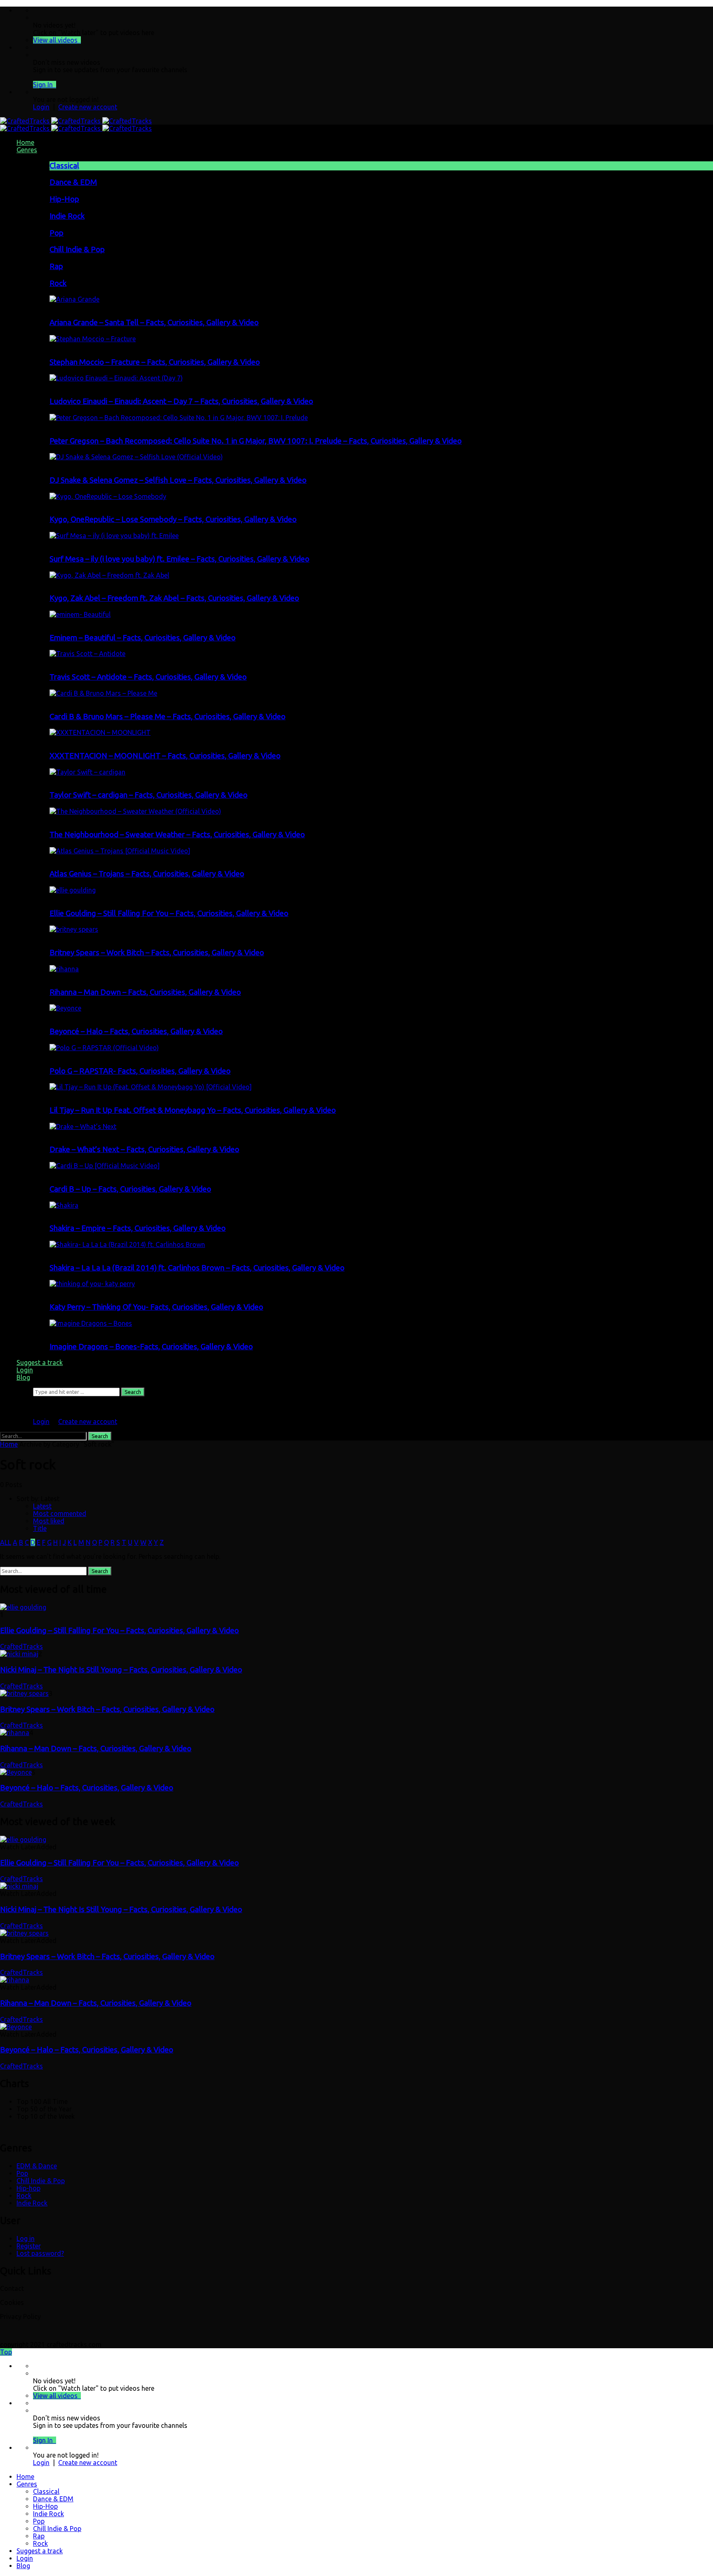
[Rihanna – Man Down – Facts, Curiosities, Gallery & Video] (64, 969)
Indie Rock (67, 216)
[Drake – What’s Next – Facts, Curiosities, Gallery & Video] (83, 1126)
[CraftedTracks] (76, 121)
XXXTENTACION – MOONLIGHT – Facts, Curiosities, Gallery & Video (165, 756)
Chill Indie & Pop (77, 249)
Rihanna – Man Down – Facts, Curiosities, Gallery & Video (145, 992)
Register (29, 2246)
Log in (26, 2238)
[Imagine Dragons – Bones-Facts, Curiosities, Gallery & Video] (91, 1323)
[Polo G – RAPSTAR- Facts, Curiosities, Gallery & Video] (104, 1048)
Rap (56, 266)
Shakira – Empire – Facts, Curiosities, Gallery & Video (138, 1228)
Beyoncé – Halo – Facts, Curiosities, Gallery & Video (136, 1031)
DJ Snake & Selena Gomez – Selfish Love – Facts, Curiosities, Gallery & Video (178, 480)
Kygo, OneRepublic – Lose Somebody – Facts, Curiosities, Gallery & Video (173, 519)
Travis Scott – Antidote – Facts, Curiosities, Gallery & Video (148, 677)
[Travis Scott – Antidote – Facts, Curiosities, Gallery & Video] (87, 654)
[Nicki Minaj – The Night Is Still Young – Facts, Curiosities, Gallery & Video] (19, 1654)
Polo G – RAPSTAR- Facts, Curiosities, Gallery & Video (140, 1071)
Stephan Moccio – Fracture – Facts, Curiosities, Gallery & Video (155, 362)
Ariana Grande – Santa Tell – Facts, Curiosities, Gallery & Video (154, 322)
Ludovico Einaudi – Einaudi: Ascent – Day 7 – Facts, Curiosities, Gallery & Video (181, 401)
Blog (23, 1377)
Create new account (88, 107)
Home (25, 142)
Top (6, 2352)
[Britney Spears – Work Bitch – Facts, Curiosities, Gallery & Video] (74, 929)
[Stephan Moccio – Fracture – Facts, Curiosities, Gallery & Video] (93, 339)
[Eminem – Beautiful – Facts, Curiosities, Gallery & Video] (80, 614)
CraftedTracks (21, 1646)
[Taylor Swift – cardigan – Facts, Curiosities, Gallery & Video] (87, 772)
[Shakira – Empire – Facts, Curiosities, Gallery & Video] (64, 1205)
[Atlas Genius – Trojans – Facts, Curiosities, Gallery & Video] (120, 851)
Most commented (60, 1513)
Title (40, 1528)
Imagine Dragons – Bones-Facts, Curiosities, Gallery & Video (151, 1347)
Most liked (49, 1521)
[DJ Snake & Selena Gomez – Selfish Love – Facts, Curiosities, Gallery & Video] (136, 457)
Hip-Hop (64, 199)
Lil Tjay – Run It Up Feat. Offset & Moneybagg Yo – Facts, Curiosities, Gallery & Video (193, 1110)
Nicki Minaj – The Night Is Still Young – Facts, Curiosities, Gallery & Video (121, 1670)
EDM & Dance (37, 2166)
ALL (6, 1542)
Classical (64, 166)
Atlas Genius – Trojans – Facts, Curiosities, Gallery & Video (147, 874)
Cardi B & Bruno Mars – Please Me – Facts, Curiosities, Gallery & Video (168, 717)
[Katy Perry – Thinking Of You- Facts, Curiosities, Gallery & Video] (92, 1284)
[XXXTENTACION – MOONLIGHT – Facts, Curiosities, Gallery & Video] (100, 732)
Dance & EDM (73, 182)
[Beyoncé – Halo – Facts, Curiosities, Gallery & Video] (65, 1008)
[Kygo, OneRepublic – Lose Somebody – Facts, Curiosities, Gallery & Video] (108, 496)
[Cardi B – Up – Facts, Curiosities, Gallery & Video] (105, 1166)
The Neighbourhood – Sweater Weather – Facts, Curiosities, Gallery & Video (177, 835)
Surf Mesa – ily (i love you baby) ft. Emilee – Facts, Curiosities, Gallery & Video (179, 559)
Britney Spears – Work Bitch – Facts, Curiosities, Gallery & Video (157, 953)
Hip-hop (28, 2188)
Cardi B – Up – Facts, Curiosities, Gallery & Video (130, 1189)
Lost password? (40, 2253)
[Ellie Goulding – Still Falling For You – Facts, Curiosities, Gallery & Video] (73, 890)
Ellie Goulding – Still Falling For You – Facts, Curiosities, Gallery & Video (169, 913)
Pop (57, 233)
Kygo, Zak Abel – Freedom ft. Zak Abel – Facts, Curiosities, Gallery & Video (174, 598)
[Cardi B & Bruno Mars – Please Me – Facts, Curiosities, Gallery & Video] (103, 693)
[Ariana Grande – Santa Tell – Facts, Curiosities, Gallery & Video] (74, 299)
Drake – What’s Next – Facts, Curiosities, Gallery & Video (144, 1149)
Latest (42, 1506)
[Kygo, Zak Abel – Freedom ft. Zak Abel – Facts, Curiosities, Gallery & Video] (109, 575)
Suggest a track (40, 1362)
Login (41, 107)
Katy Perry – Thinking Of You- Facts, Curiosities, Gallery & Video (156, 1307)
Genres (27, 150)
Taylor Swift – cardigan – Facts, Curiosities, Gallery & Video (149, 795)
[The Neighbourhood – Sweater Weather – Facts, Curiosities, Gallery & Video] (135, 811)
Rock (58, 283)
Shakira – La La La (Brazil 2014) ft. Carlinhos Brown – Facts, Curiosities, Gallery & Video (197, 1268)
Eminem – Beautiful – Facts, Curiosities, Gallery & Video (143, 638)
